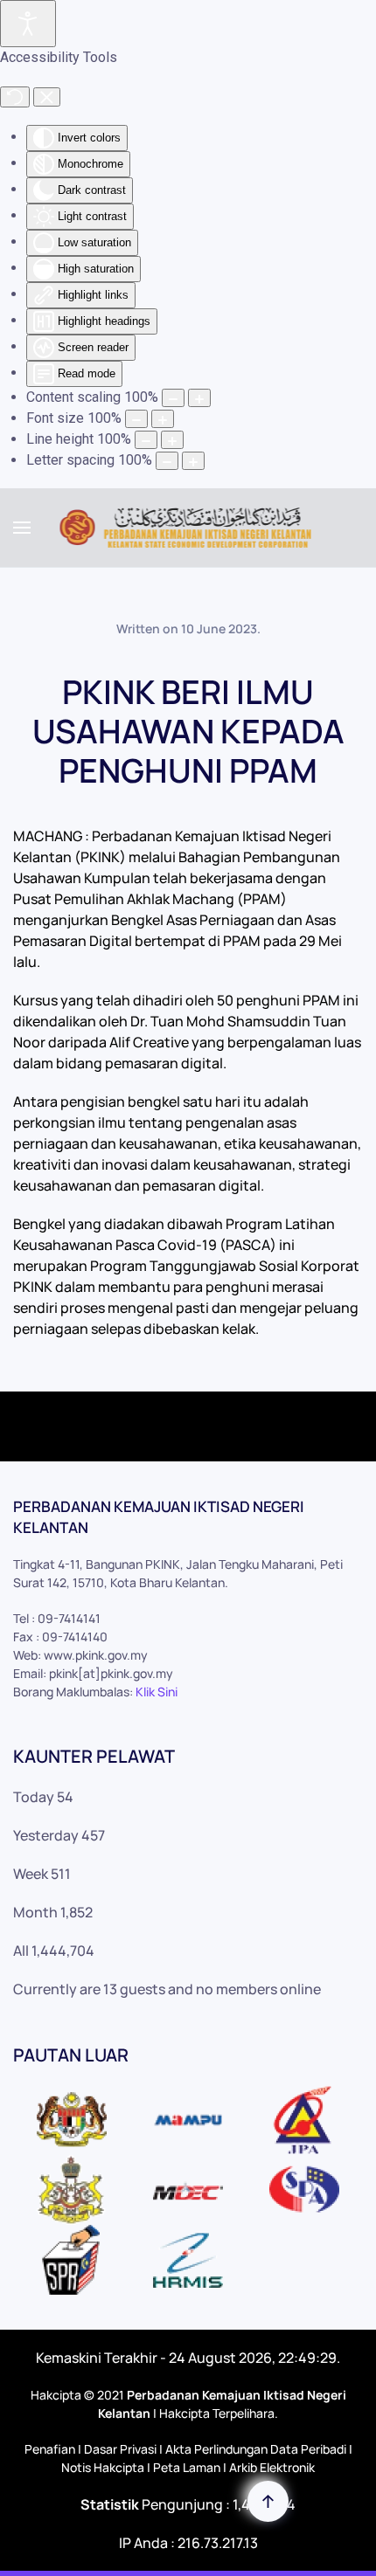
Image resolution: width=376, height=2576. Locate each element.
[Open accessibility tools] (28, 24)
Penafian (50, 2449)
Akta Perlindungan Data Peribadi (256, 2449)
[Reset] (15, 97)
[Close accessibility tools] (47, 97)
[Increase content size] (199, 398)
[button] (22, 528)
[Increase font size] (163, 419)
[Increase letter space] (193, 461)
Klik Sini (157, 1692)
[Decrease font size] (136, 419)
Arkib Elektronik (272, 2467)
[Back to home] (188, 528)
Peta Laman (187, 2467)
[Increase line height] (172, 440)
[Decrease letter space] (167, 461)
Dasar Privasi (120, 2449)
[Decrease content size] (173, 398)
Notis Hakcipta (103, 2467)
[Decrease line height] (146, 440)
